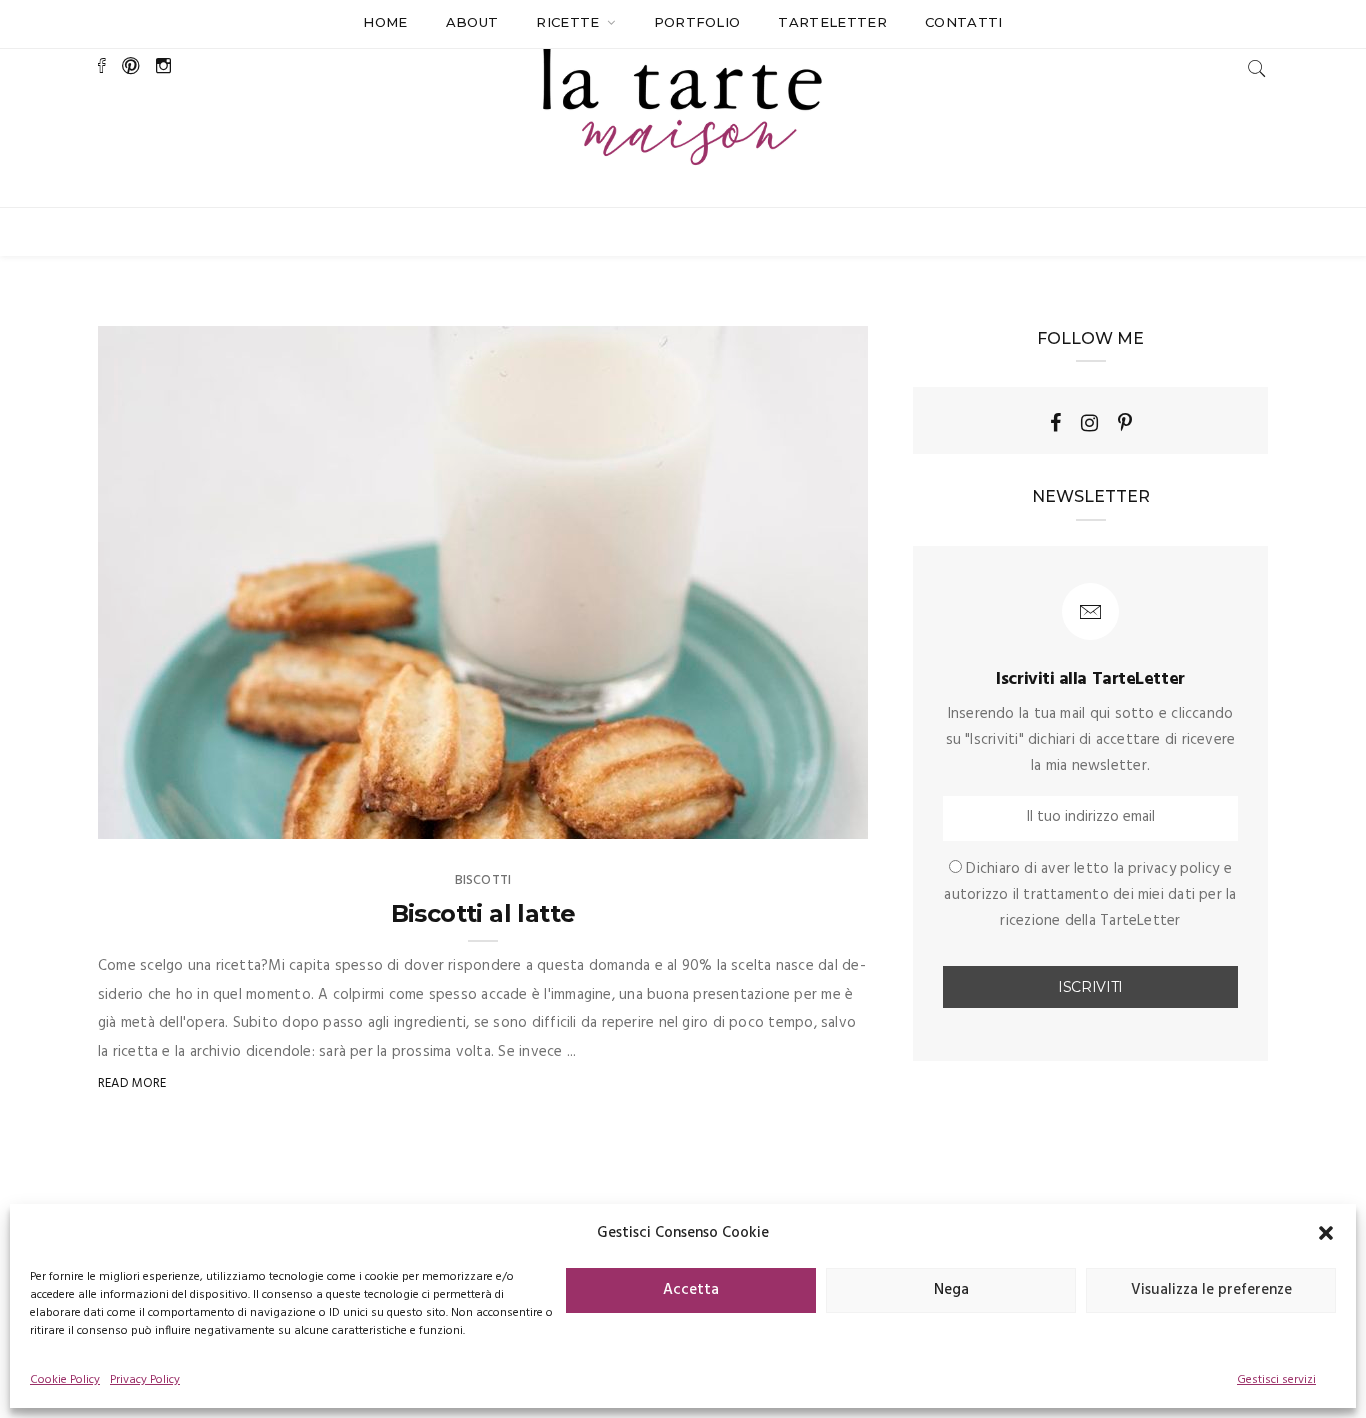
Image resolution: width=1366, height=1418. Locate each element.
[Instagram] (1089, 423)
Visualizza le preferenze (1211, 1290)
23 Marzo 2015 (799, 817)
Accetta (691, 1290)
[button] (1326, 1233)
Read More (132, 1083)
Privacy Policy (145, 1380)
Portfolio (697, 22)
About (472, 22)
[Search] (1257, 68)
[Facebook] (1055, 423)
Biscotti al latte (483, 913)
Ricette (570, 22)
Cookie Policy (65, 1380)
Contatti (964, 22)
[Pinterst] (1125, 423)
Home (385, 22)
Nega (951, 1290)
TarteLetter (832, 22)
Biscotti (483, 880)
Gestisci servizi (1276, 1380)
